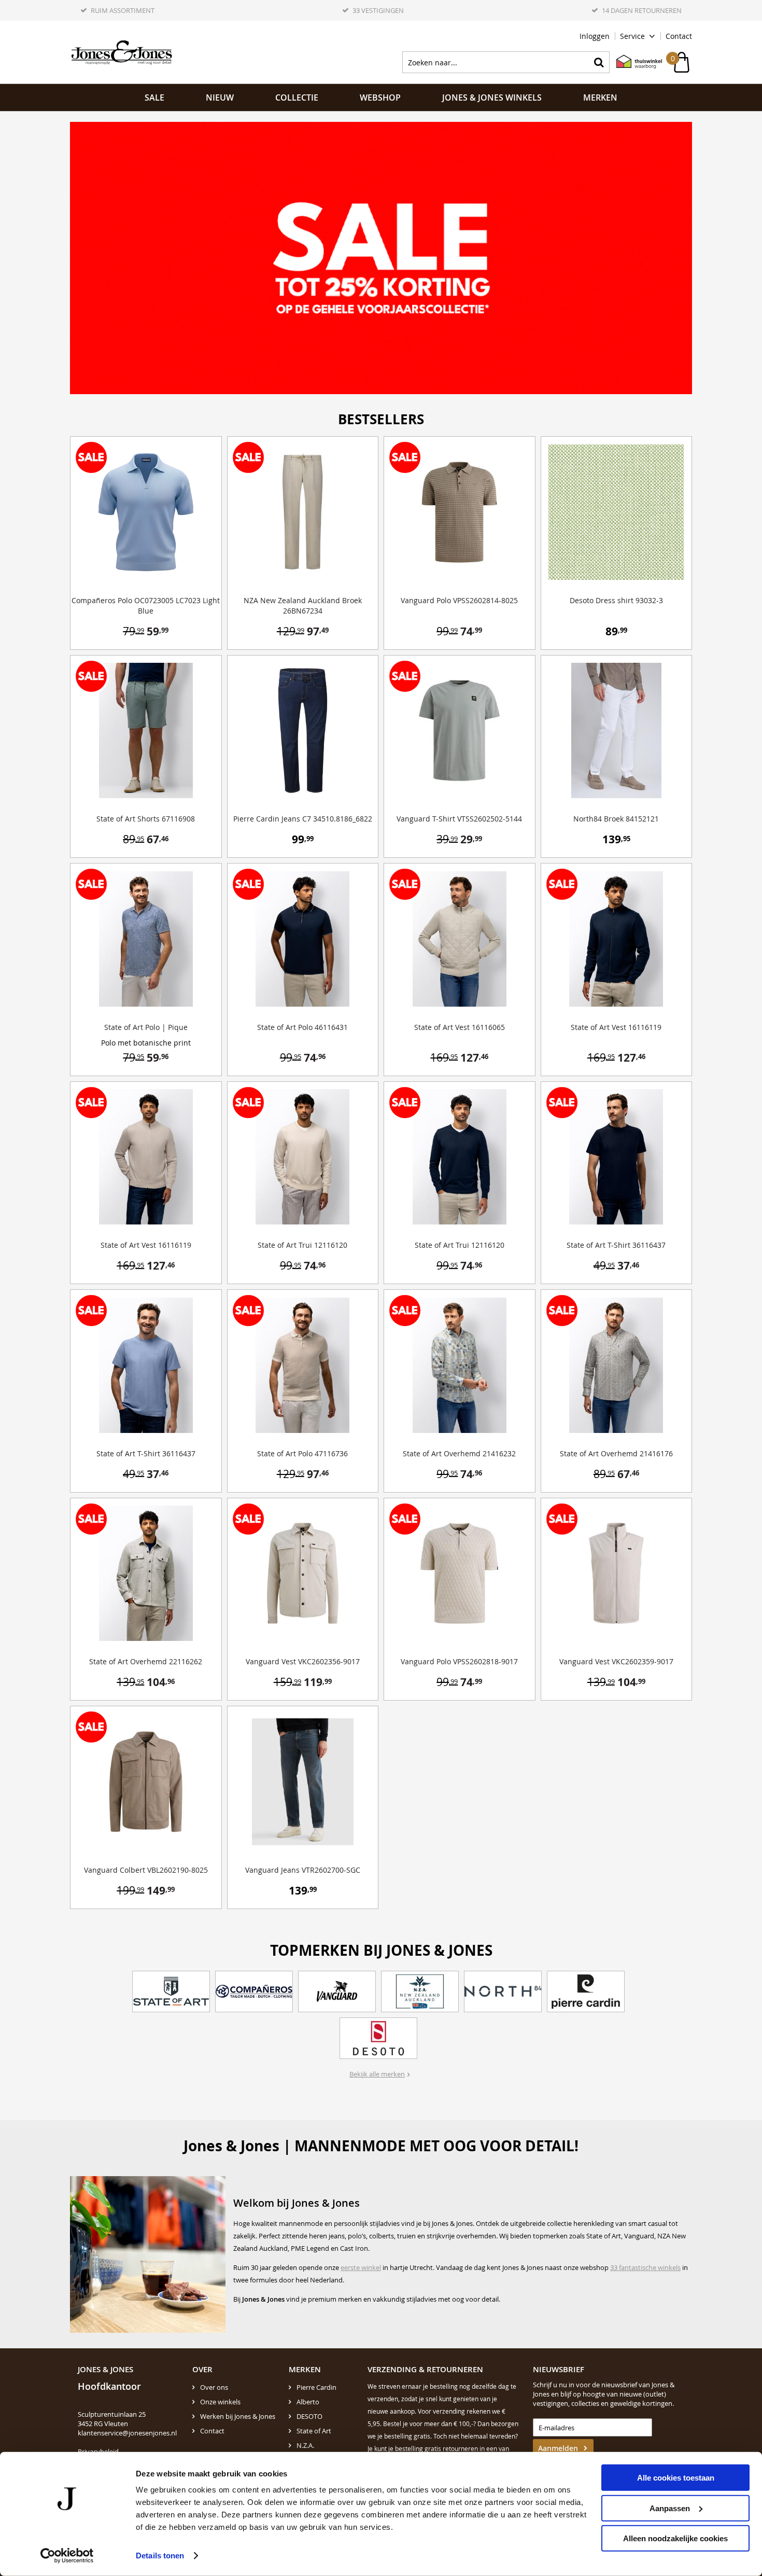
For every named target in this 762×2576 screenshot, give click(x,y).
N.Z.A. (305, 2445)
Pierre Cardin (316, 2387)
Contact (679, 36)
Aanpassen (670, 2508)
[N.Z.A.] (420, 1992)
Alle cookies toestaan (676, 2478)
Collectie (297, 98)
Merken (600, 98)
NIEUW (220, 98)
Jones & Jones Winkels (492, 98)
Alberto (308, 2402)
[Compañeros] (254, 1992)
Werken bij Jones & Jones (238, 2416)
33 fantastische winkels (645, 2267)
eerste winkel (361, 2267)
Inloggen (595, 36)
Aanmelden (558, 2448)
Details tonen (160, 2556)
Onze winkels (220, 2402)
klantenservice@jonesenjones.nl (127, 2433)
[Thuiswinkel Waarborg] (634, 62)
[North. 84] (503, 1992)
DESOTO (309, 2416)
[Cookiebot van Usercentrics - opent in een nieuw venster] (67, 2556)
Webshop (380, 98)
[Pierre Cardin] (586, 1992)
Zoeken (599, 62)
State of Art (314, 2431)
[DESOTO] (378, 2038)
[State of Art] (171, 1992)
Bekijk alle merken (377, 2074)
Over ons (214, 2387)
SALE (154, 98)
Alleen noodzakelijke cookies (675, 2538)
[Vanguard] (337, 1992)
